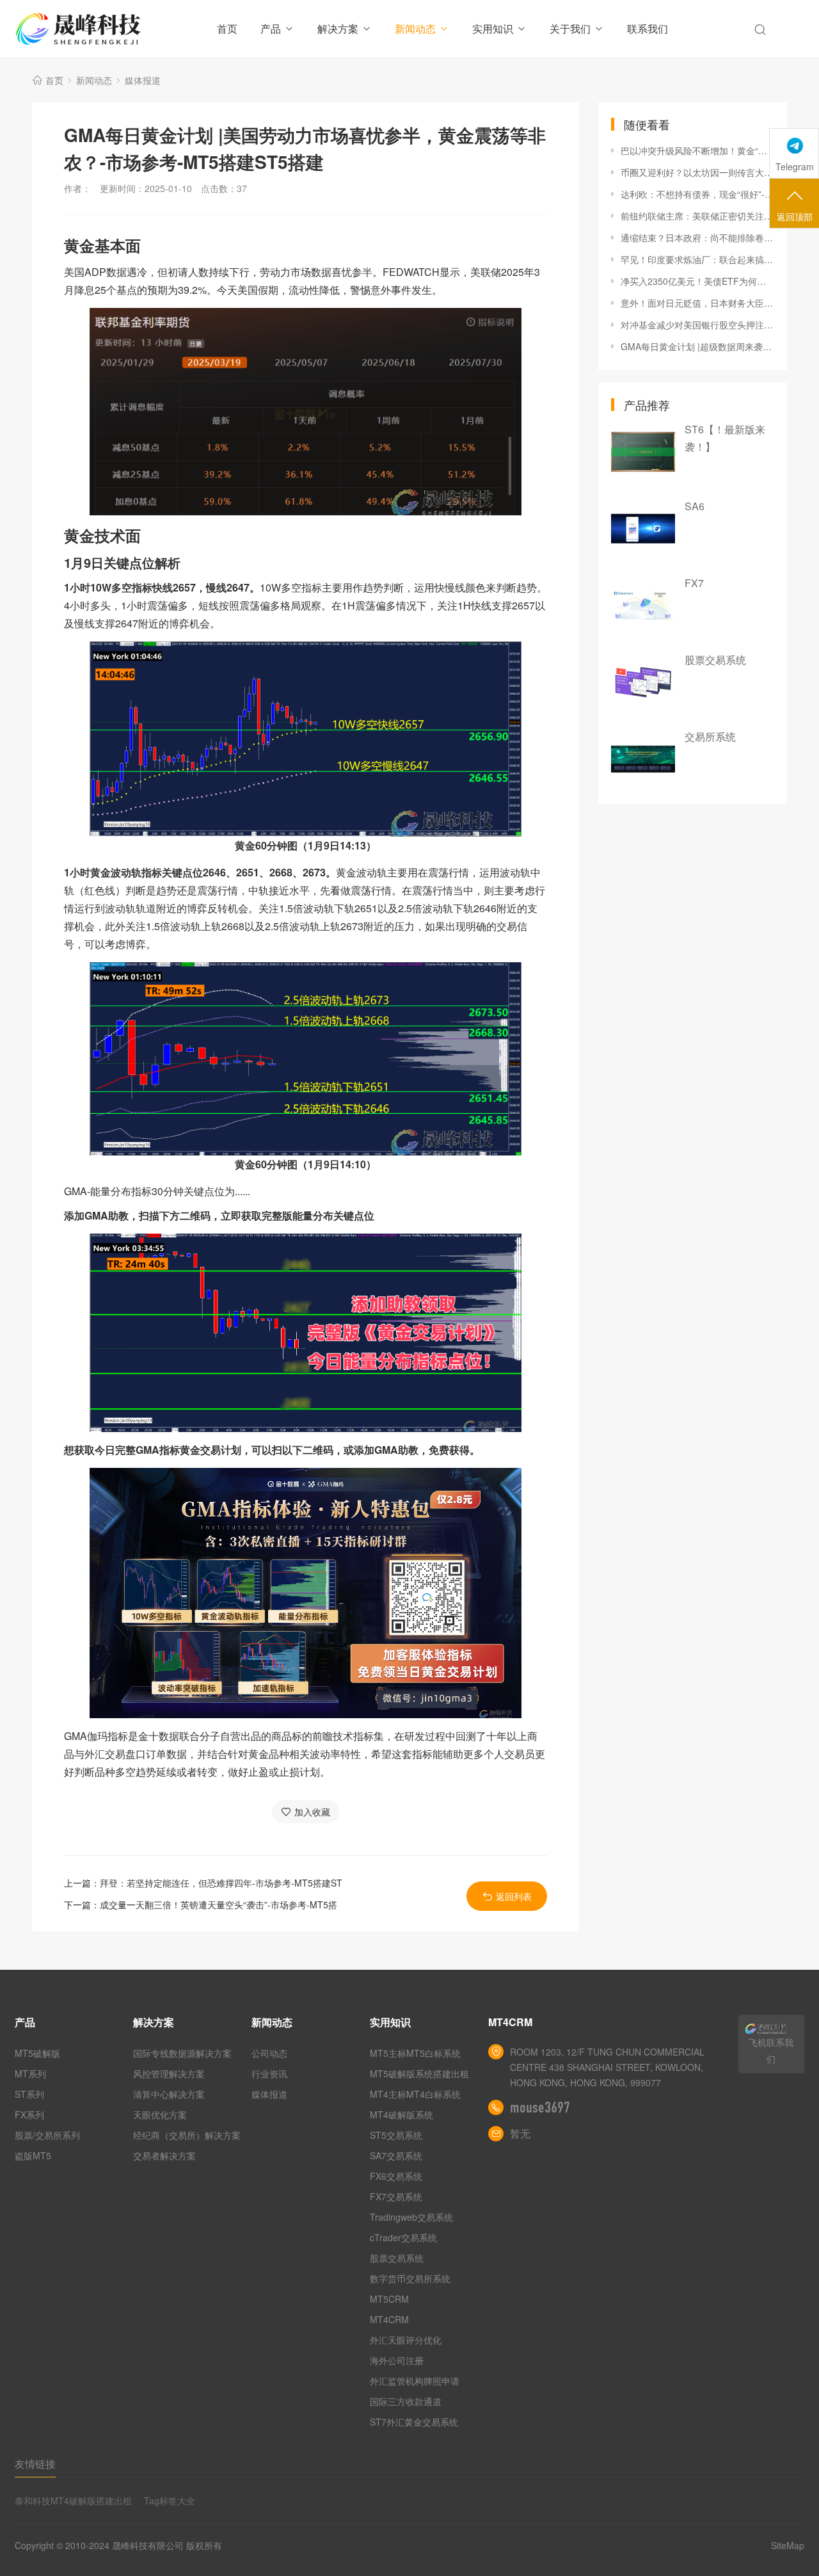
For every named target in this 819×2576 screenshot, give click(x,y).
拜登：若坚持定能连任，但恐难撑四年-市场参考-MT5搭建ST (221, 1883)
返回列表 (514, 1896)
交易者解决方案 (164, 2155)
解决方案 (338, 28)
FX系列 (29, 2114)
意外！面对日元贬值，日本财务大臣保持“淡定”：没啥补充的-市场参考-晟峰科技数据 (697, 303)
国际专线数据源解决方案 (182, 2053)
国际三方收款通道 (406, 2401)
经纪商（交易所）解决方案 (187, 2135)
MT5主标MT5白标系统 (415, 2053)
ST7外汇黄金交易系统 (414, 2422)
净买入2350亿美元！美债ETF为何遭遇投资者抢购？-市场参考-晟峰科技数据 (697, 281)
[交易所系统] (643, 759)
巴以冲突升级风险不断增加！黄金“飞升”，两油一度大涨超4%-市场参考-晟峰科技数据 (697, 150)
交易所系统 (710, 737)
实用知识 (493, 28)
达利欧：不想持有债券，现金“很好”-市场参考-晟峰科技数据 (697, 194)
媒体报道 (143, 80)
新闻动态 (415, 28)
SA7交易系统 (396, 2155)
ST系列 (29, 2094)
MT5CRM (389, 2299)
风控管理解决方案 (169, 2073)
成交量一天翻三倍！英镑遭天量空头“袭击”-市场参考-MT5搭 (219, 1904)
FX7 (694, 583)
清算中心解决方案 (169, 2094)
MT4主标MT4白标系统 (415, 2094)
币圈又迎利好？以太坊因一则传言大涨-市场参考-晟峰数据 (697, 172)
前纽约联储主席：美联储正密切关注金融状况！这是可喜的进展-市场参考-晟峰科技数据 (697, 216)
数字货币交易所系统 (410, 2278)
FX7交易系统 (396, 2196)
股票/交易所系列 (47, 2135)
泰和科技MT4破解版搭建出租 (73, 2500)
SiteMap (788, 2545)
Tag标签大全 (170, 2500)
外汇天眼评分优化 (406, 2340)
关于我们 (570, 28)
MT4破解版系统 (402, 2114)
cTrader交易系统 (403, 2237)
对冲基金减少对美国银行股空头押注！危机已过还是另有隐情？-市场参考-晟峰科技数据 (697, 325)
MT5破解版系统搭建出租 (419, 2073)
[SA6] (643, 529)
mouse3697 (540, 2107)
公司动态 (269, 2053)
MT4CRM (389, 2319)
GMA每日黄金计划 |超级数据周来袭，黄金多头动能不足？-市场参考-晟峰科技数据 (697, 346)
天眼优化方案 (160, 2114)
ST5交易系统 (396, 2135)
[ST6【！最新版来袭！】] (643, 452)
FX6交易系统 (396, 2176)
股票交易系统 (715, 660)
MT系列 (30, 2073)
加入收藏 (312, 1812)
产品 (271, 28)
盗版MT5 (33, 2155)
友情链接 (35, 2464)
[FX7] (643, 606)
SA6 (695, 506)
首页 (227, 28)
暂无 (520, 2133)
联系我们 (648, 28)
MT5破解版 (37, 2053)
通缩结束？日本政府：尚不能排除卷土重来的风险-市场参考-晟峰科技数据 (697, 237)
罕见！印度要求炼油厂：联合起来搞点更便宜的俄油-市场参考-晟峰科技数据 (697, 259)
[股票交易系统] (643, 682)
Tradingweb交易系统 (411, 2217)
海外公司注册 (397, 2360)
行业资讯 (269, 2073)
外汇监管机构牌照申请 (415, 2381)
